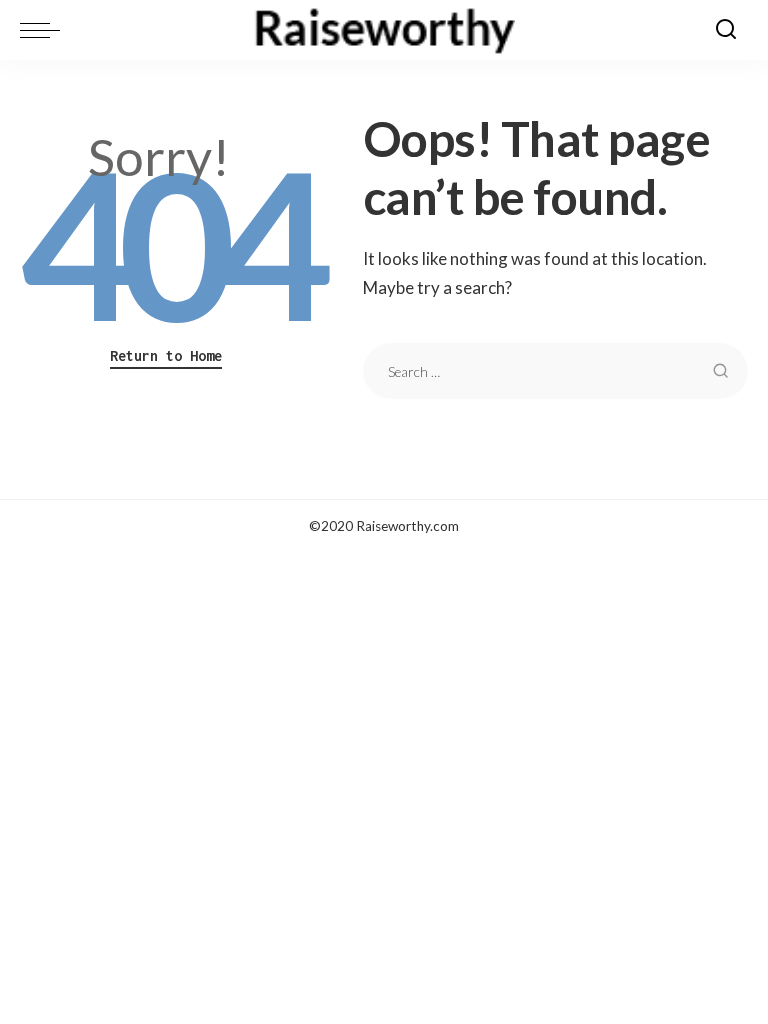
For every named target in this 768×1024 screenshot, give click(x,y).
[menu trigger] (45, 30)
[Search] (726, 30)
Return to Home (166, 355)
